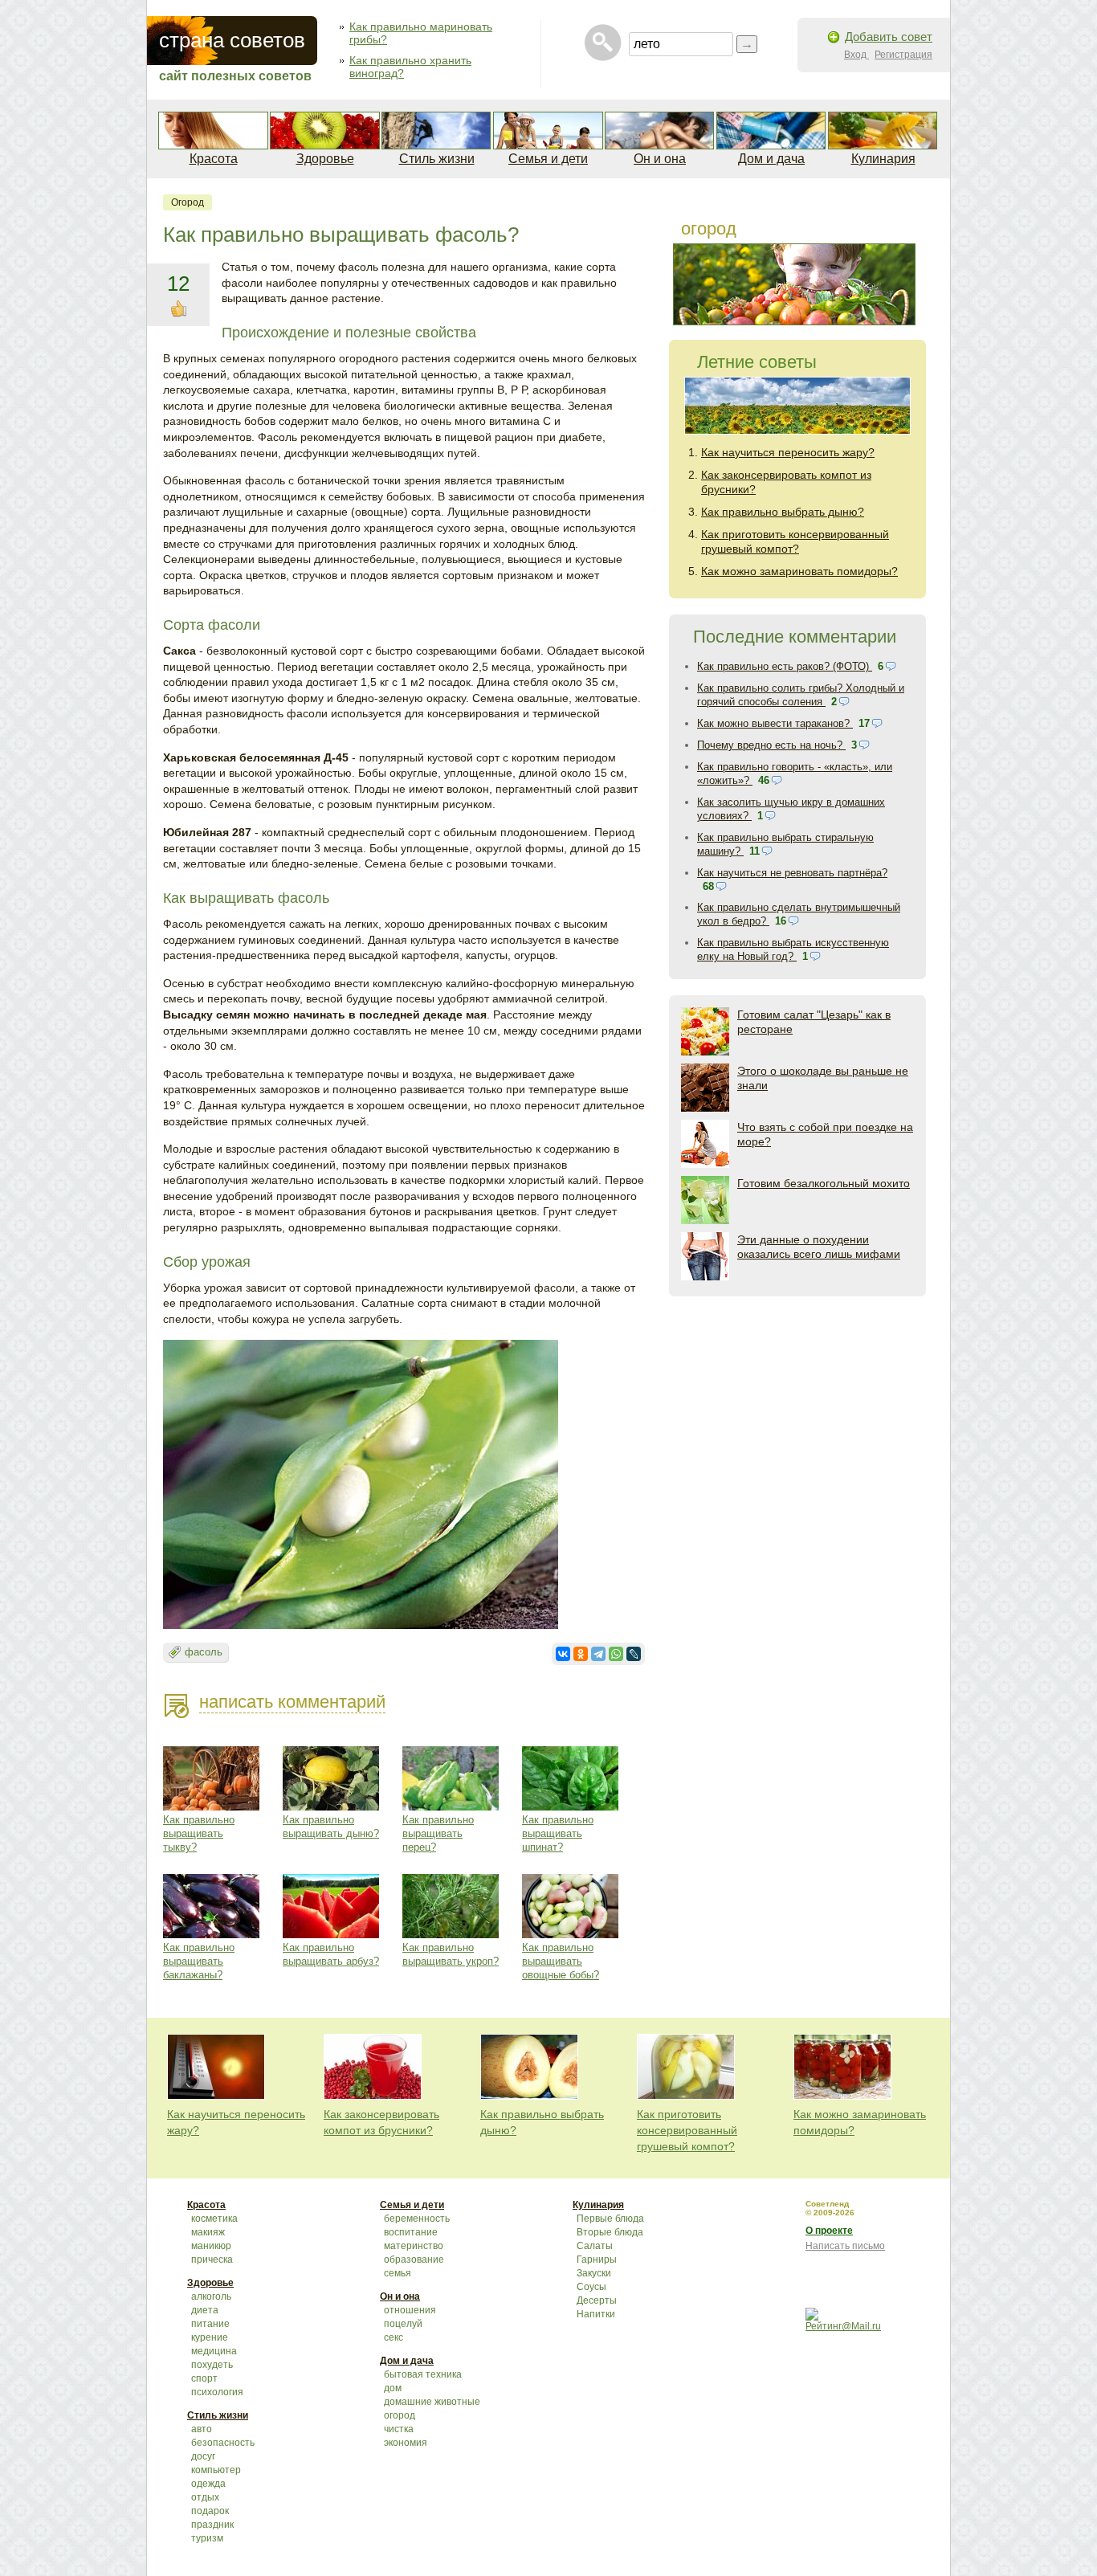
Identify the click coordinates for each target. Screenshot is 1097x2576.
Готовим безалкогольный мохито (824, 1183)
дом (393, 2388)
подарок (210, 2511)
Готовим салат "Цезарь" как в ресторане (814, 1022)
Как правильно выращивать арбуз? (331, 1954)
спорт (204, 2378)
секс (394, 2337)
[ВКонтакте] (563, 1654)
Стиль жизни (437, 159)
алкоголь (211, 2296)
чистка (399, 2429)
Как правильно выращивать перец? (438, 1833)
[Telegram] (598, 1654)
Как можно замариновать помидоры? (799, 571)
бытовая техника (423, 2374)
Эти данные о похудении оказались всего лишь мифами (819, 1247)
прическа (212, 2260)
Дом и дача (771, 159)
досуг (203, 2456)
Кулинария (883, 159)
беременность (417, 2219)
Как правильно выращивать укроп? (451, 1954)
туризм (207, 2538)
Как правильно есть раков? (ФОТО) (785, 666)
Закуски (594, 2273)
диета (205, 2310)
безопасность (223, 2443)
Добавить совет (889, 37)
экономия (406, 2443)
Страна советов (232, 40)
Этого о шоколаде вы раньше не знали (823, 1078)
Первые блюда (610, 2219)
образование (414, 2260)
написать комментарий (292, 1702)
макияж (208, 2232)
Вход (856, 55)
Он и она (660, 159)
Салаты (595, 2246)
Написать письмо (845, 2246)
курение (210, 2337)
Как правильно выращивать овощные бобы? (561, 1961)
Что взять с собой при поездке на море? (825, 1134)
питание (210, 2324)
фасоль (204, 1652)
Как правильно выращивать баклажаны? (199, 1961)
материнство (414, 2246)
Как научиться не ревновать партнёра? (792, 873)
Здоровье (325, 159)
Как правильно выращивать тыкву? (199, 1833)
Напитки (596, 2314)
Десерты (597, 2300)
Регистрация (903, 55)
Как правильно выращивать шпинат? (558, 1833)
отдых (205, 2497)
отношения (410, 2310)
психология (217, 2392)
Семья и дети (548, 159)
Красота (214, 159)
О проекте (829, 2231)
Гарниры (597, 2260)
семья (398, 2273)
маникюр (211, 2246)
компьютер (216, 2470)
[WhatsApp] (616, 1654)
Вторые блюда (610, 2232)
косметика (214, 2219)
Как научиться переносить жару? (788, 452)
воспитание (411, 2232)
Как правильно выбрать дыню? (783, 512)
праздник (212, 2525)
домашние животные (432, 2402)
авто (202, 2429)
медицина (214, 2351)
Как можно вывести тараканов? (775, 723)
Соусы (591, 2287)
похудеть (212, 2365)
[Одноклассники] (581, 1654)
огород (188, 202)
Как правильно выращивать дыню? (331, 1827)
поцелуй (403, 2324)
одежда (208, 2484)
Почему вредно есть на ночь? (771, 745)
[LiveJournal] (634, 1654)
